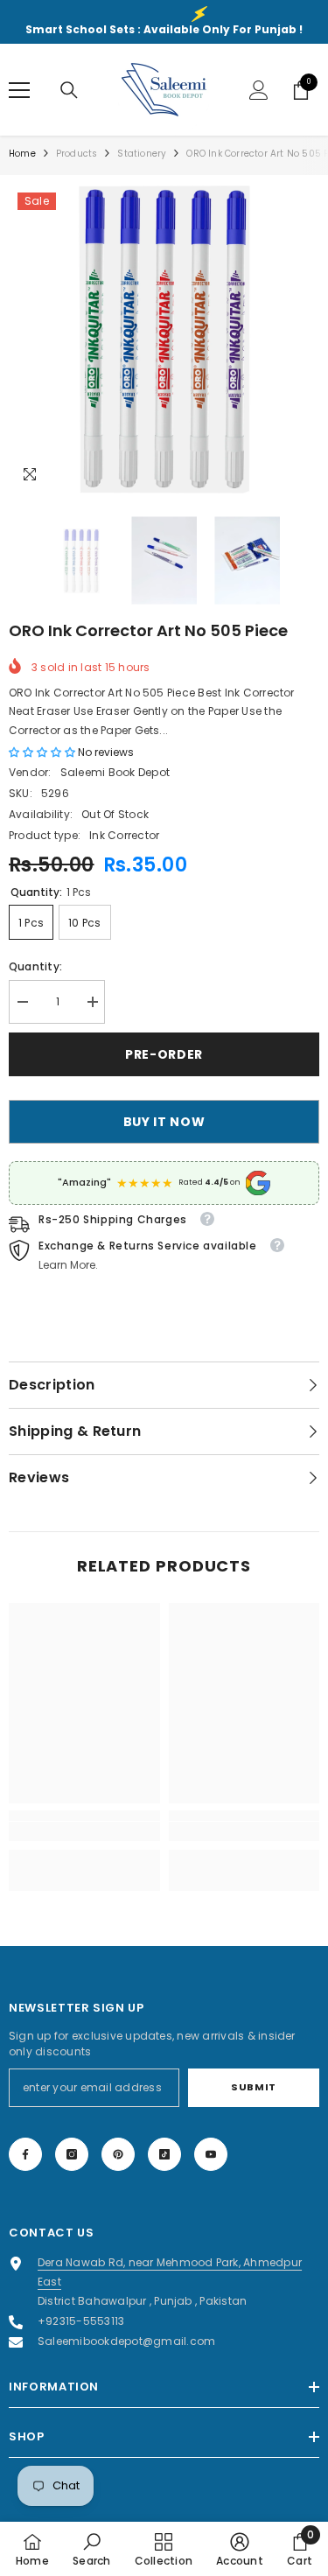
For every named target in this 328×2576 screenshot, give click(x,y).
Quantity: (35, 966)
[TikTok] (164, 2154)
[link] (84, 1831)
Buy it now (164, 1122)
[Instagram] (72, 2154)
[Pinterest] (118, 2154)
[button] (43, 752)
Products (77, 154)
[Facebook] (25, 2154)
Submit (253, 2087)
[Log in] (259, 90)
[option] (164, 339)
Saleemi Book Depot (115, 772)
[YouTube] (211, 2154)
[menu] (19, 90)
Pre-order (164, 1054)
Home (22, 154)
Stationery (142, 154)
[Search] (69, 90)
